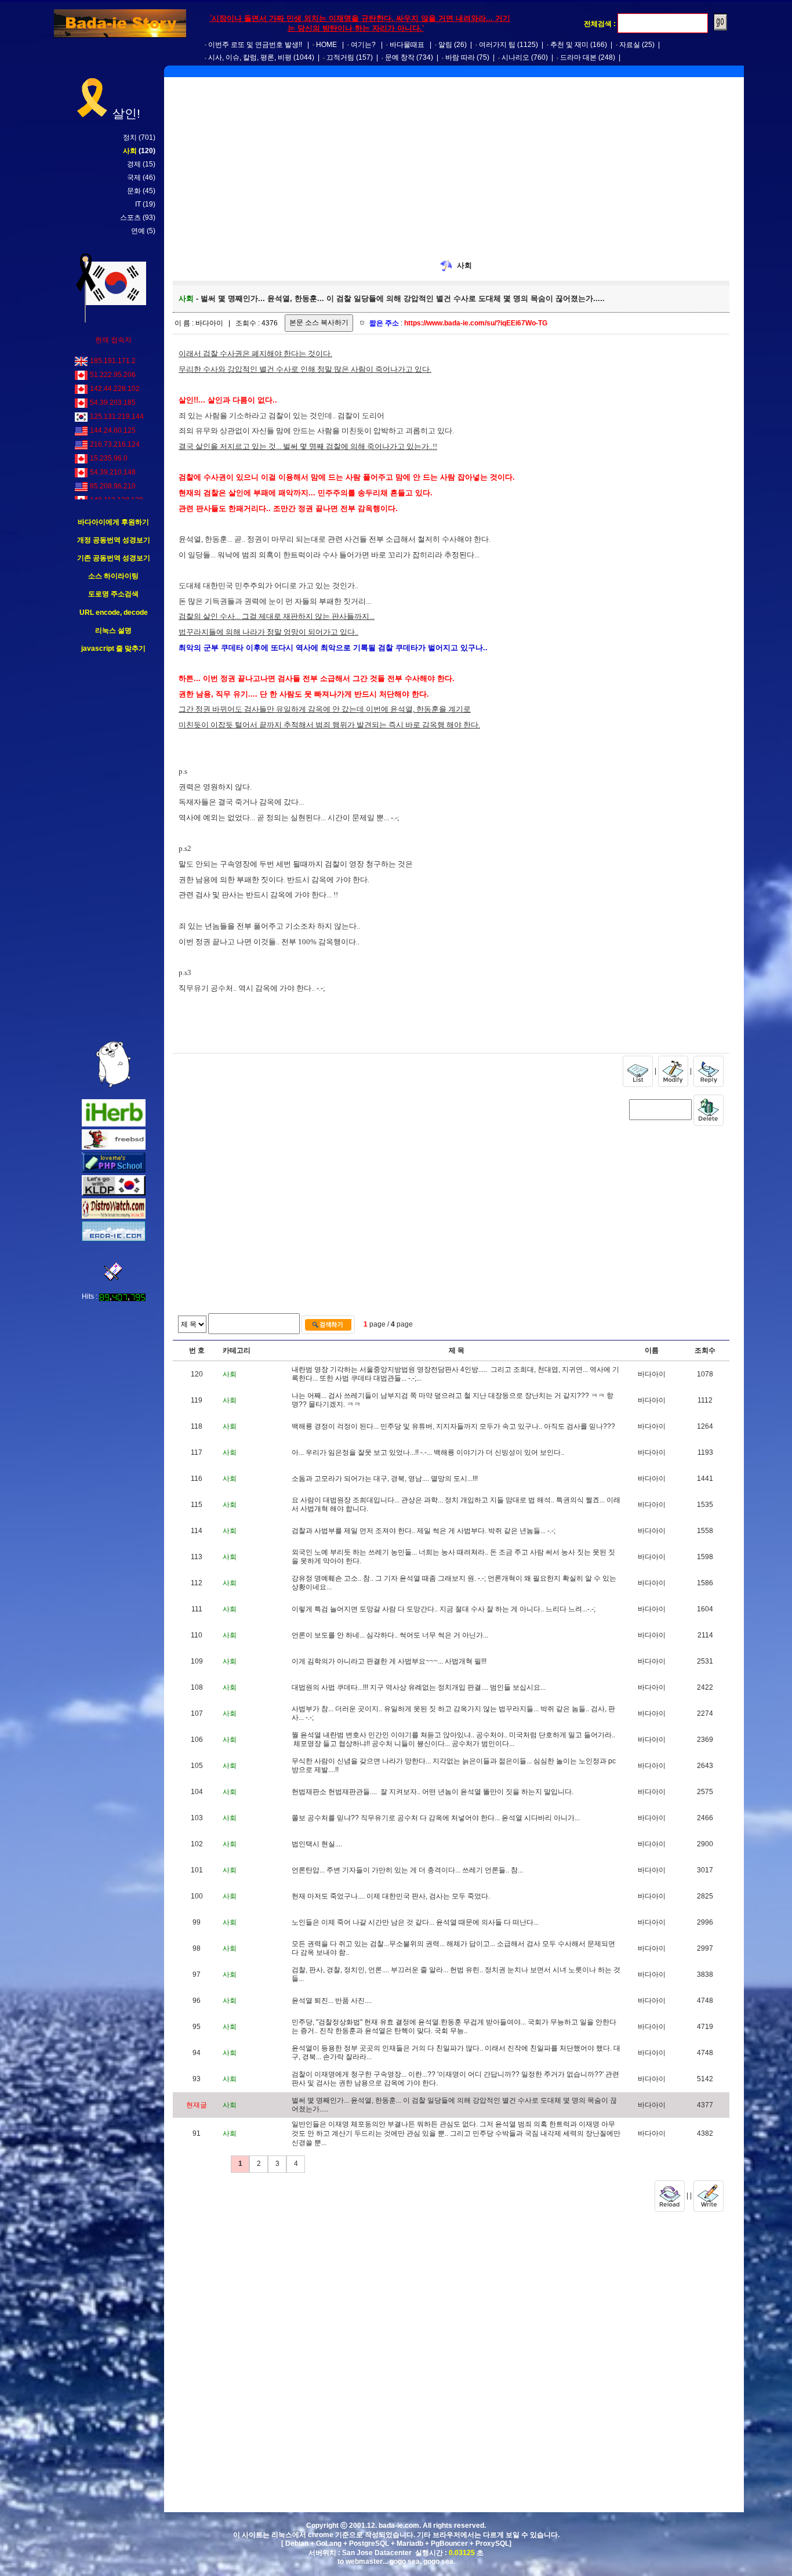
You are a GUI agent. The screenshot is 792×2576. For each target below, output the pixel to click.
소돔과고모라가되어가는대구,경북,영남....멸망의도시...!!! (385, 1479)
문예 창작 (400, 57)
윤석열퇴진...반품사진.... (332, 2001)
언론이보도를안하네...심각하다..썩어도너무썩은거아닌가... (390, 1635)
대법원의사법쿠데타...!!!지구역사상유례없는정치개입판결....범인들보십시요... (419, 1687)
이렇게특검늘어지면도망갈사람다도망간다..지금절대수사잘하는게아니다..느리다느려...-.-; (444, 1609)
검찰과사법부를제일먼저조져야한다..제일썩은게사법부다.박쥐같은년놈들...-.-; (424, 1531)
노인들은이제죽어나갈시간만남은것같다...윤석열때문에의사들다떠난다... (415, 1922)
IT (138, 204)
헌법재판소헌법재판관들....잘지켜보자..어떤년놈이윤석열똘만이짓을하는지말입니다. (433, 1792)
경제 (134, 164)
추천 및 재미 (569, 45)
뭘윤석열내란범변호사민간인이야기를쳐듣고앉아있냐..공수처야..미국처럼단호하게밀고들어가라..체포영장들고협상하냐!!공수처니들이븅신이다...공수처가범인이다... (453, 1740)
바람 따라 (460, 57)
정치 (130, 137)
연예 (138, 231)
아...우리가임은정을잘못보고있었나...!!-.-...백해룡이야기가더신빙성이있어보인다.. (428, 1452)
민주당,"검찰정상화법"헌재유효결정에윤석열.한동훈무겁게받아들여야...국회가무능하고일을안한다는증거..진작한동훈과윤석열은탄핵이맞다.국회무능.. (454, 2027)
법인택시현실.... (317, 1844)
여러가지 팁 (497, 45)
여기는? (363, 45)
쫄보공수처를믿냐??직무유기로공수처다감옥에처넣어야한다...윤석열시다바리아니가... (436, 1818)
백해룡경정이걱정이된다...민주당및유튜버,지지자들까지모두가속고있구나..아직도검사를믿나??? (453, 1426)
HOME (326, 45)
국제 (134, 177)
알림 (445, 45)
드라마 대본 (578, 57)
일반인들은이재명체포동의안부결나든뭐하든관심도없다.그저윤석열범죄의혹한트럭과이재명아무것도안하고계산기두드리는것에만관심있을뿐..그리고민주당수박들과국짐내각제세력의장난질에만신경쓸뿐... (456, 2133)
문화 (134, 191)
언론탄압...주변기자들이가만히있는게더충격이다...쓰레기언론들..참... (407, 1870)
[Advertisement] (114, 847)
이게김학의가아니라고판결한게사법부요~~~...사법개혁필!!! (389, 1661)
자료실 (630, 45)
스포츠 (130, 218)
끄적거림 (340, 57)
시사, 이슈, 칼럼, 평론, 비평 (250, 57)
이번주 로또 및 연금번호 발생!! (255, 45)
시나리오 (515, 57)
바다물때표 (407, 45)
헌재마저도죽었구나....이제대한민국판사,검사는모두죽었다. (391, 1896)
